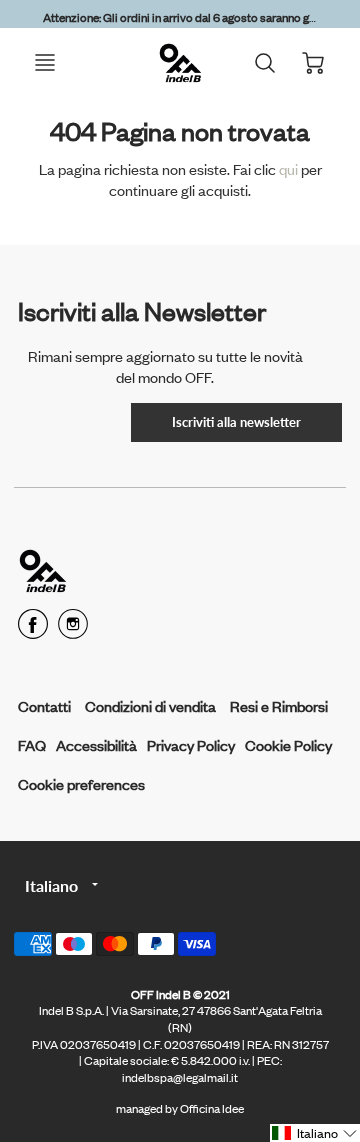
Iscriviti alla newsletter (236, 422)
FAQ (32, 744)
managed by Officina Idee (180, 1108)
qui (290, 168)
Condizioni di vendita (150, 705)
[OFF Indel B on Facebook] (33, 630)
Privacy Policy (191, 744)
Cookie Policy (288, 744)
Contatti (44, 705)
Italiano (51, 885)
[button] (315, 1133)
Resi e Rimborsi (279, 705)
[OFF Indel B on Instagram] (73, 630)
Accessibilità (96, 744)
